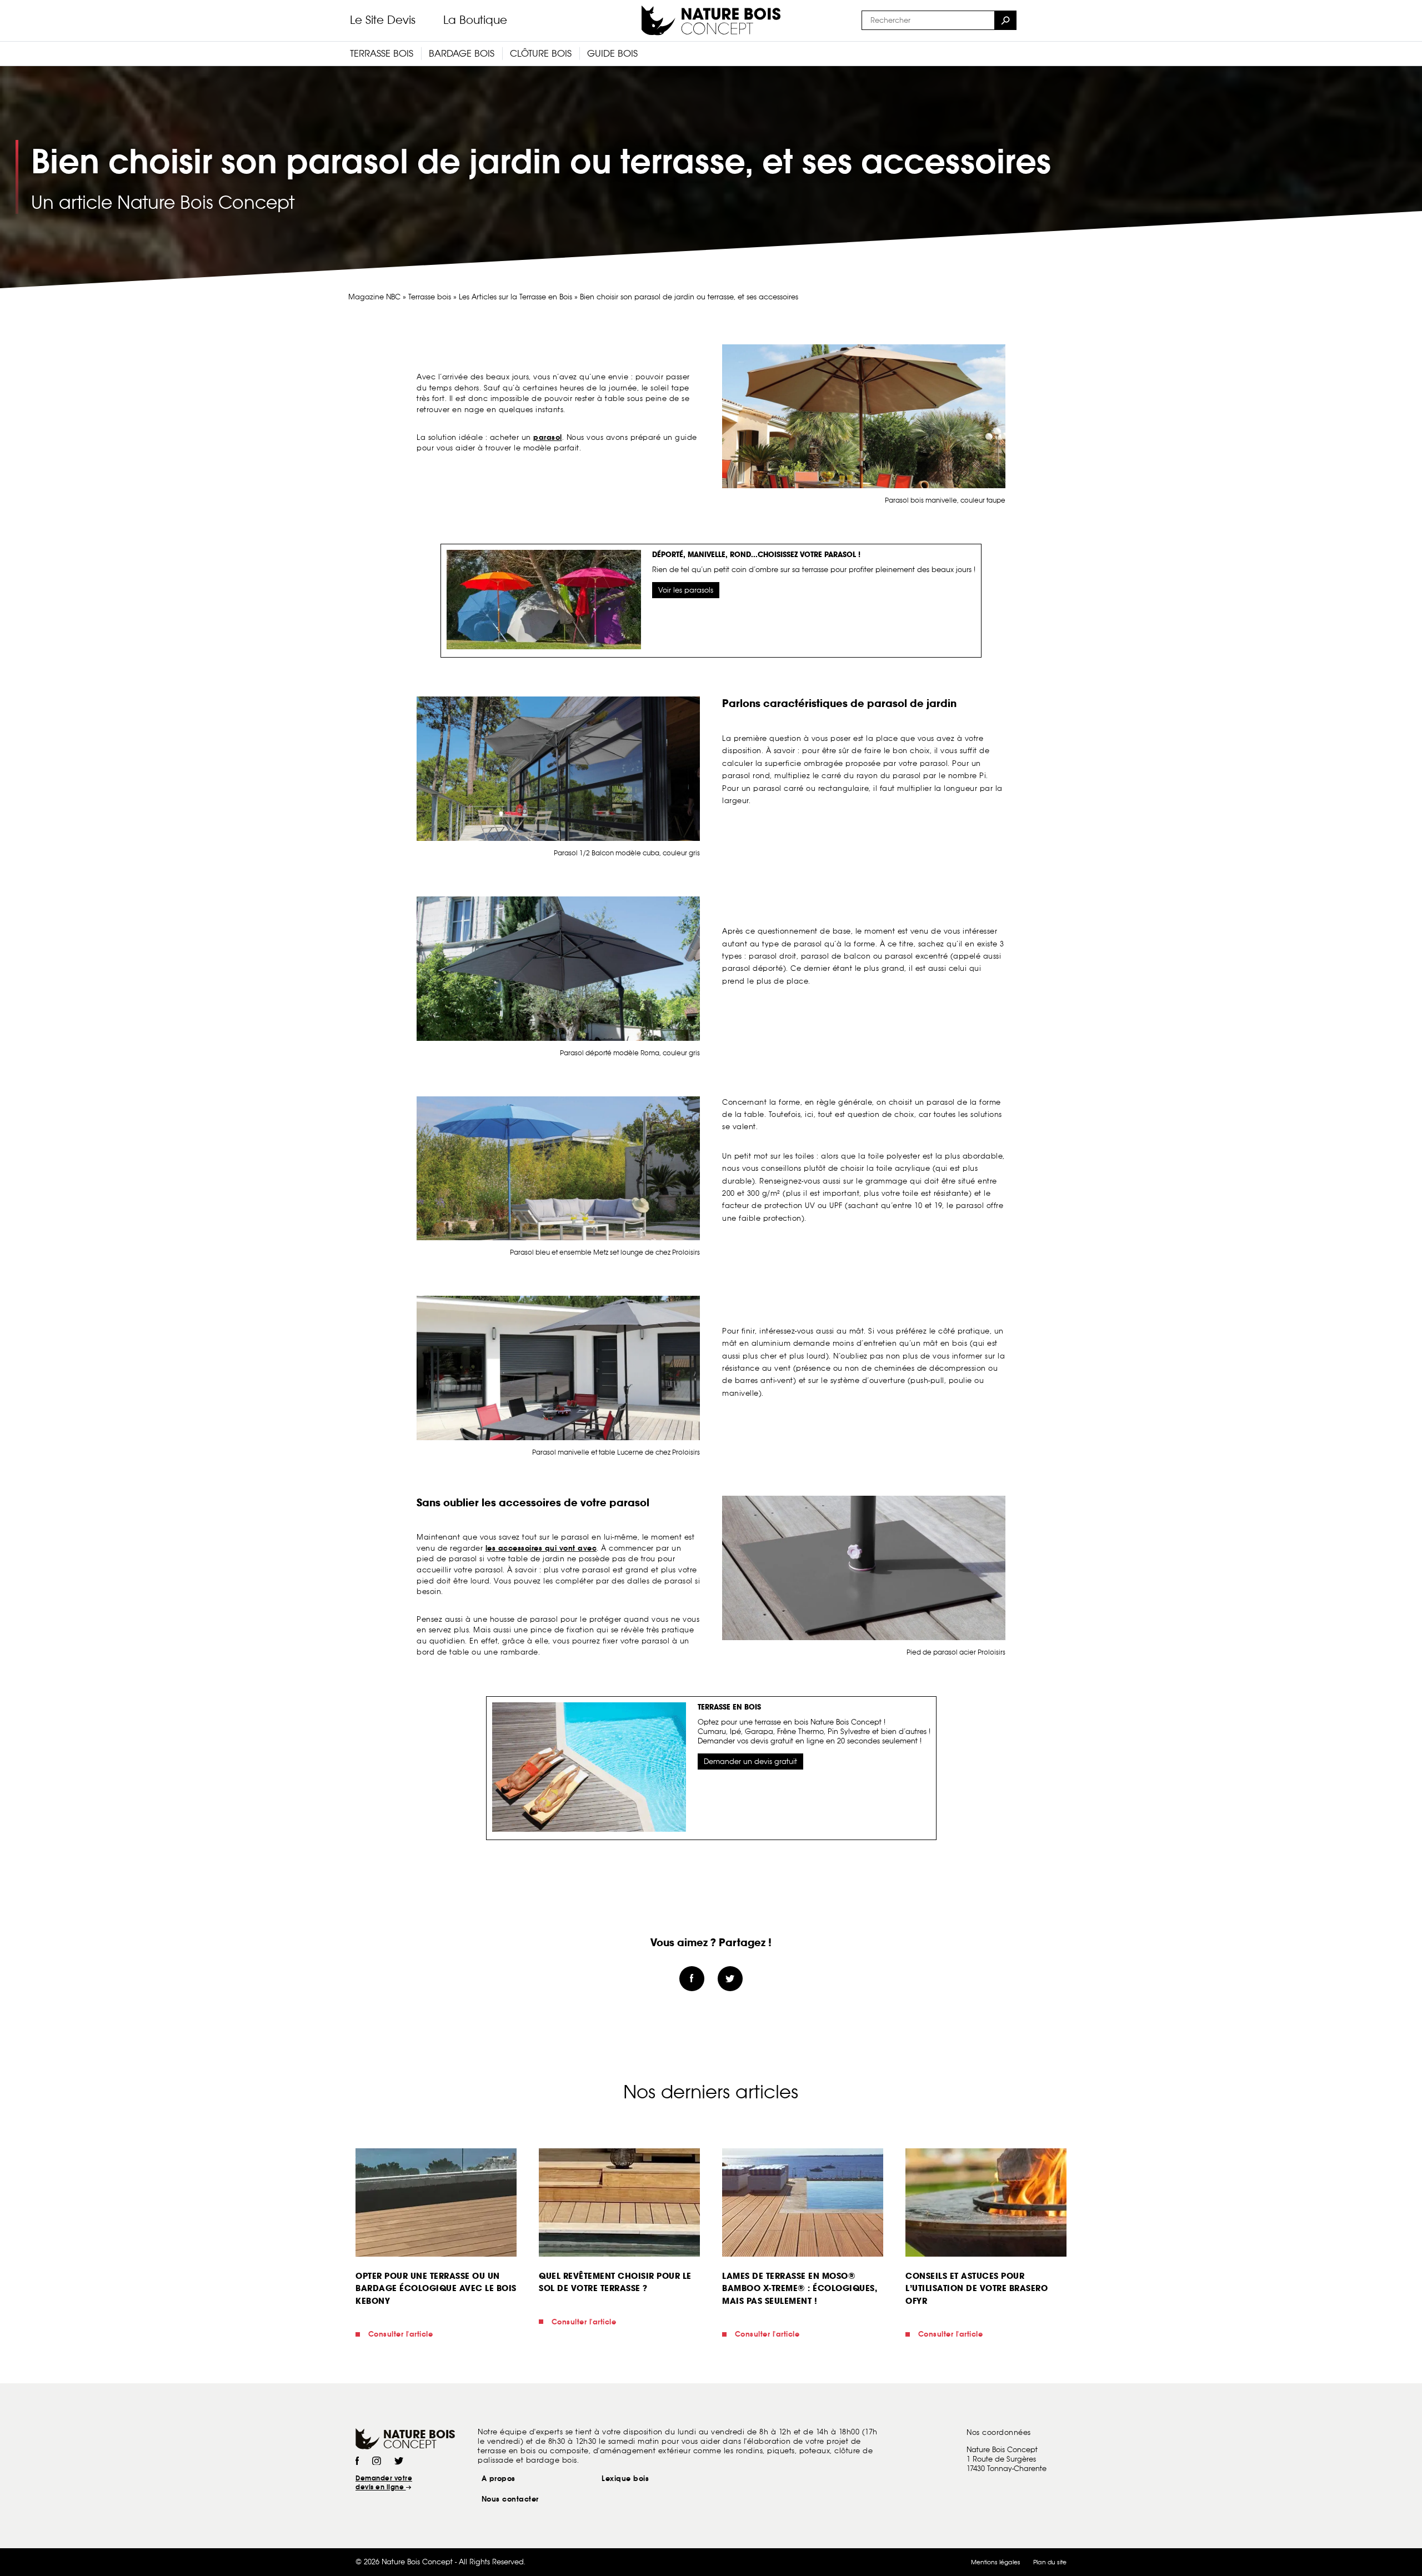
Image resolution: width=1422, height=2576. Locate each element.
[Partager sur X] (730, 1979)
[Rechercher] (1005, 20)
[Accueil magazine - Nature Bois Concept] (711, 21)
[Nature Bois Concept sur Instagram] (377, 2462)
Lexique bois (625, 2479)
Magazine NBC (374, 297)
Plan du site (1050, 2562)
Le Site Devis (383, 20)
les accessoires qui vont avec (541, 1548)
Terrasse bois (430, 297)
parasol (548, 437)
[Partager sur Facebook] (692, 1979)
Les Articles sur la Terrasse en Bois (515, 297)
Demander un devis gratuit (750, 1761)
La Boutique (475, 20)
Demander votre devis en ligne (384, 2483)
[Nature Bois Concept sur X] (399, 2462)
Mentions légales (996, 2562)
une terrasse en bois (774, 1722)
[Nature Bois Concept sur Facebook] (357, 2462)
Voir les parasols (686, 590)
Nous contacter (510, 2499)
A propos (499, 2479)
